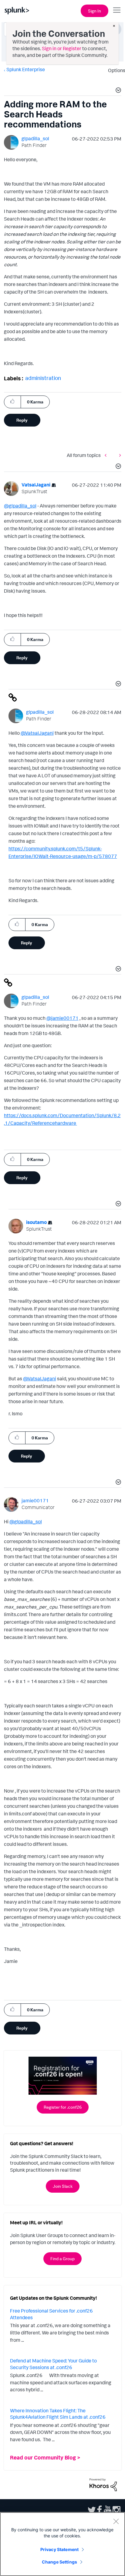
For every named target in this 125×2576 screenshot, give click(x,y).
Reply (22, 420)
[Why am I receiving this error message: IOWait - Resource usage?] (107, 455)
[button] (117, 91)
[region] (62, 2544)
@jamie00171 (62, 1018)
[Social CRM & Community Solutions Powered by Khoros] (103, 2484)
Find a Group (62, 2259)
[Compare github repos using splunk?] (119, 455)
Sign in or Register (62, 48)
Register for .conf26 (63, 2107)
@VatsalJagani (37, 733)
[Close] (116, 2521)
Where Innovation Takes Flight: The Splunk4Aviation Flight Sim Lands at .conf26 (58, 2414)
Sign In (95, 11)
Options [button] (115, 70)
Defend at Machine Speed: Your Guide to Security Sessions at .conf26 (53, 2364)
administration (43, 378)
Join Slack (63, 2186)
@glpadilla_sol (20, 506)
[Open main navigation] (117, 10)
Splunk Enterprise (26, 69)
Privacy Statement (59, 2549)
